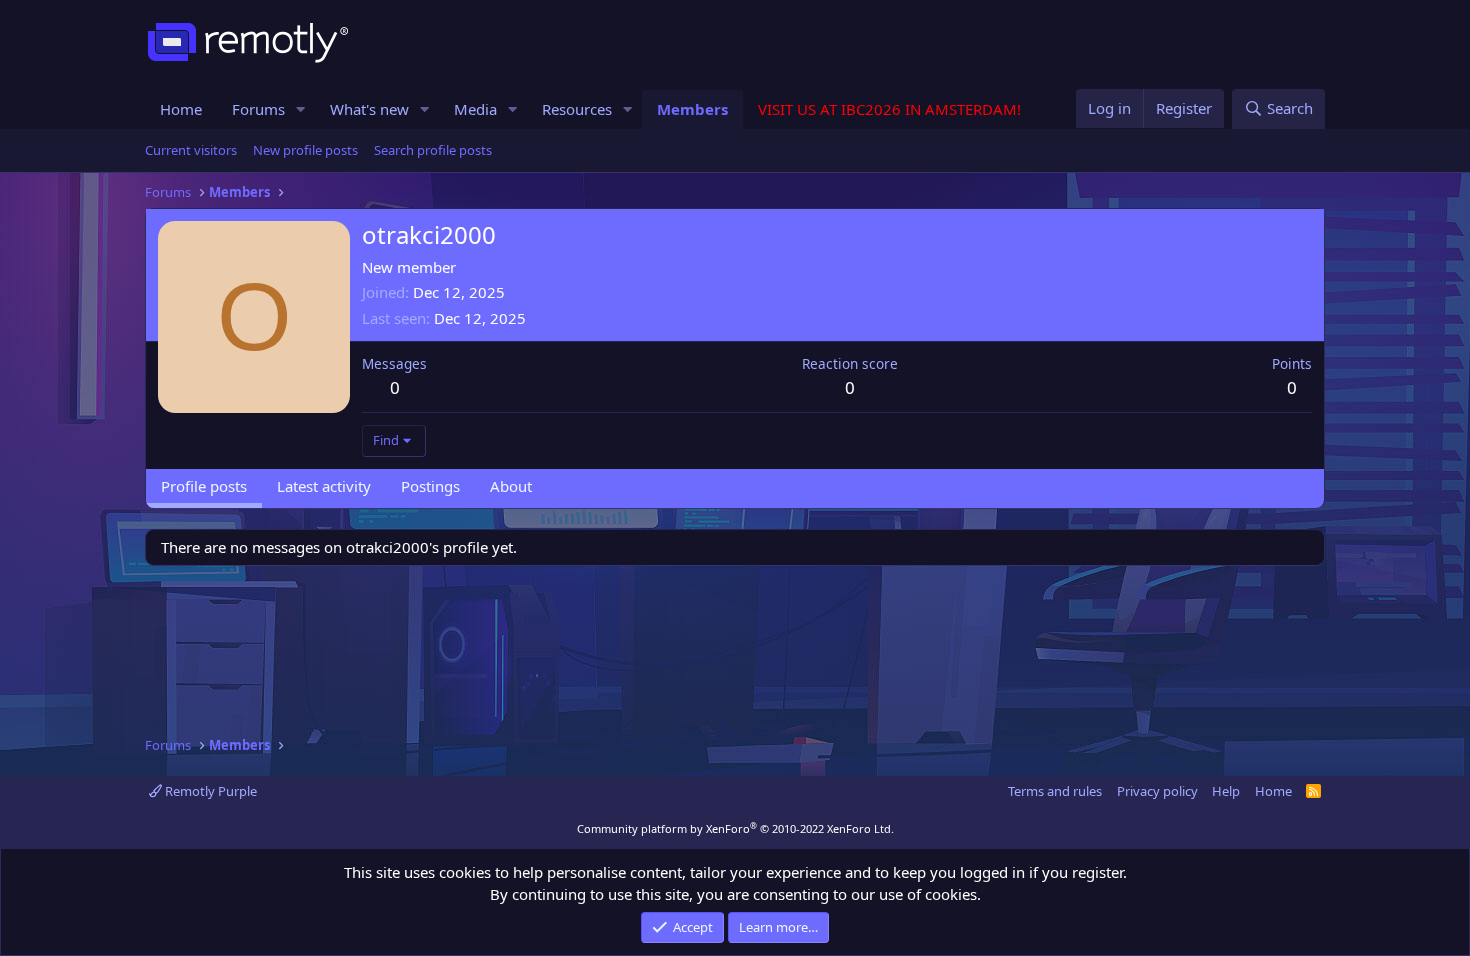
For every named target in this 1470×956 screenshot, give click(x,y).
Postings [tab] (430, 486)
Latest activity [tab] (324, 486)
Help (1226, 791)
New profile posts (305, 150)
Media (475, 109)
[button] (301, 109)
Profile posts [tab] (204, 486)
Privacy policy (1157, 791)
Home (181, 109)
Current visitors (191, 150)
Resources (577, 109)
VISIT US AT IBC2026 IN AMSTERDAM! (889, 109)
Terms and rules (1055, 791)
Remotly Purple (209, 791)
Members (692, 109)
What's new (369, 109)
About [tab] (511, 486)
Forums (258, 109)
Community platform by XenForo (735, 828)
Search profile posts (433, 150)
